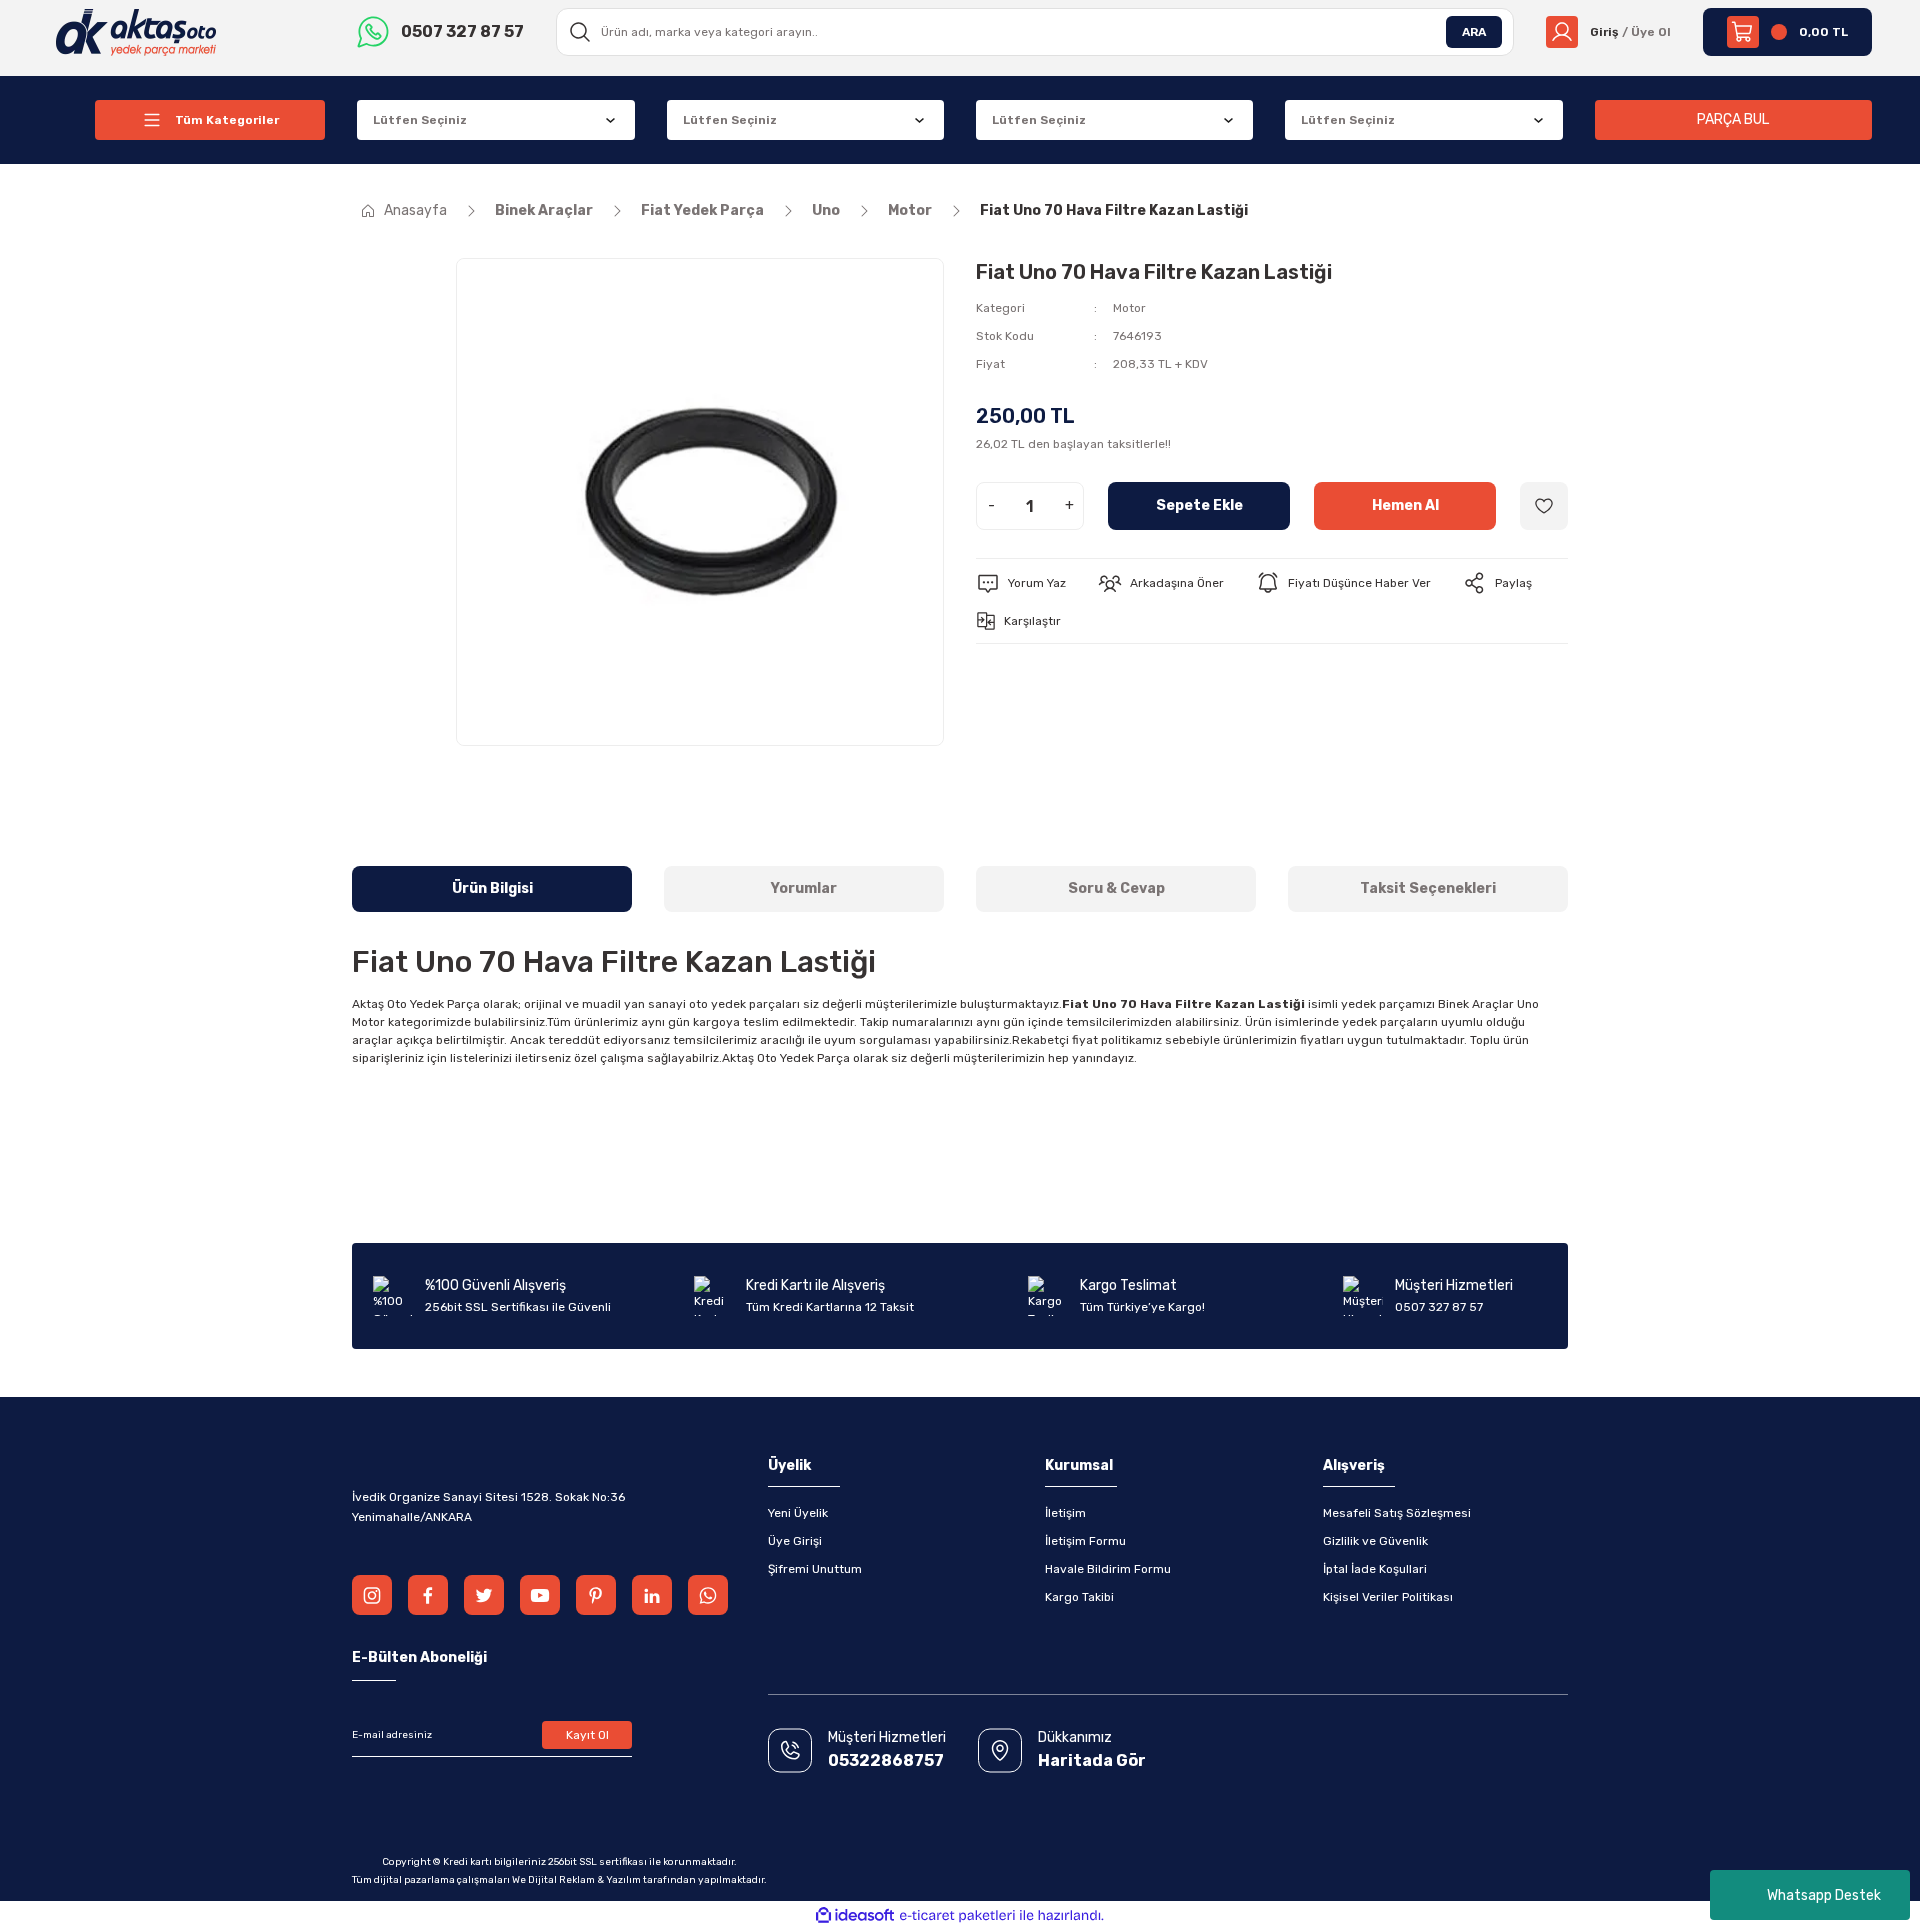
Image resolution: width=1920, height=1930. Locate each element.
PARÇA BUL (1733, 119)
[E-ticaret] (957, 1916)
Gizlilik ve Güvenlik (1375, 1541)
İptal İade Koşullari (1375, 1569)
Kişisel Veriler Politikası (1388, 1597)
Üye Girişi (795, 1541)
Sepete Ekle (1199, 505)
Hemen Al (1405, 505)
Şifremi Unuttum (815, 1569)
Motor (1129, 308)
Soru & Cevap (1116, 888)
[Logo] (136, 31)
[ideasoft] (855, 1915)
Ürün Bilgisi (492, 888)
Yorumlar (804, 888)
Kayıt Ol (587, 1735)
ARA (1474, 32)
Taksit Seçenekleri (1428, 888)
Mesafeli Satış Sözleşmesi (1397, 1513)
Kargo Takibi (1079, 1597)
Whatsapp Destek (1824, 1895)
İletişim (1065, 1513)
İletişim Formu (1085, 1541)
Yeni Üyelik (798, 1513)
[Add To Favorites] (1544, 506)
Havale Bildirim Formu (1108, 1569)
